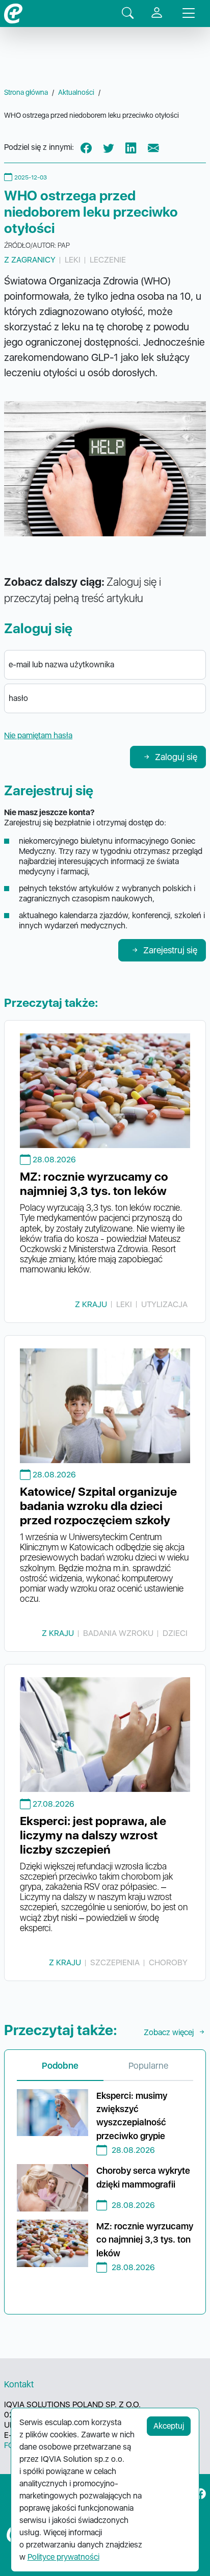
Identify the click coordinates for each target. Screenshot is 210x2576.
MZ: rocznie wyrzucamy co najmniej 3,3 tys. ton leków (94, 1184)
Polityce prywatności (63, 2557)
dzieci (175, 1633)
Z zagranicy (30, 260)
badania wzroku (118, 1633)
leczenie (108, 260)
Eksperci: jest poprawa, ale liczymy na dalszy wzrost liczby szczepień (93, 1835)
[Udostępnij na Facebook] (86, 148)
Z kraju (91, 1304)
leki (73, 260)
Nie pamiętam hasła (38, 735)
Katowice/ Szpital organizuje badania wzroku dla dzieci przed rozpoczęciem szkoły (98, 1506)
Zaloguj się (176, 757)
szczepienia (115, 1962)
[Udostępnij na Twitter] (109, 148)
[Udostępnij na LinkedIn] (131, 148)
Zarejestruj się (170, 950)
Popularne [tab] (148, 2065)
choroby (168, 1962)
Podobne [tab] (60, 2065)
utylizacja (164, 1304)
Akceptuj (169, 2426)
